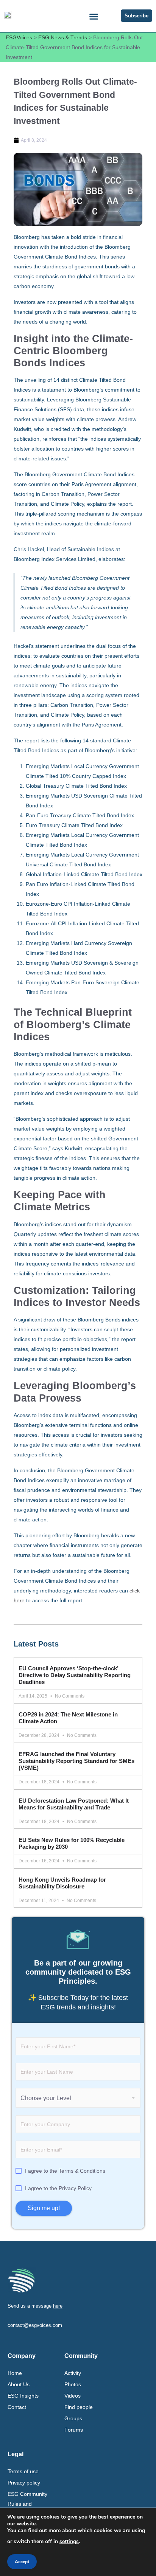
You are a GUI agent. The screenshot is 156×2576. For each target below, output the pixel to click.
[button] (94, 17)
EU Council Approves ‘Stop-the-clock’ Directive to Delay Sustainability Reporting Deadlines (75, 1675)
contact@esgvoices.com (35, 2325)
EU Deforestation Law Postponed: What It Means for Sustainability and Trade (74, 1804)
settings (69, 2541)
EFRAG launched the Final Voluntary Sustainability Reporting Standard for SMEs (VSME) (76, 1761)
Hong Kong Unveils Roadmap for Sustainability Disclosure (62, 1883)
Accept (22, 2562)
